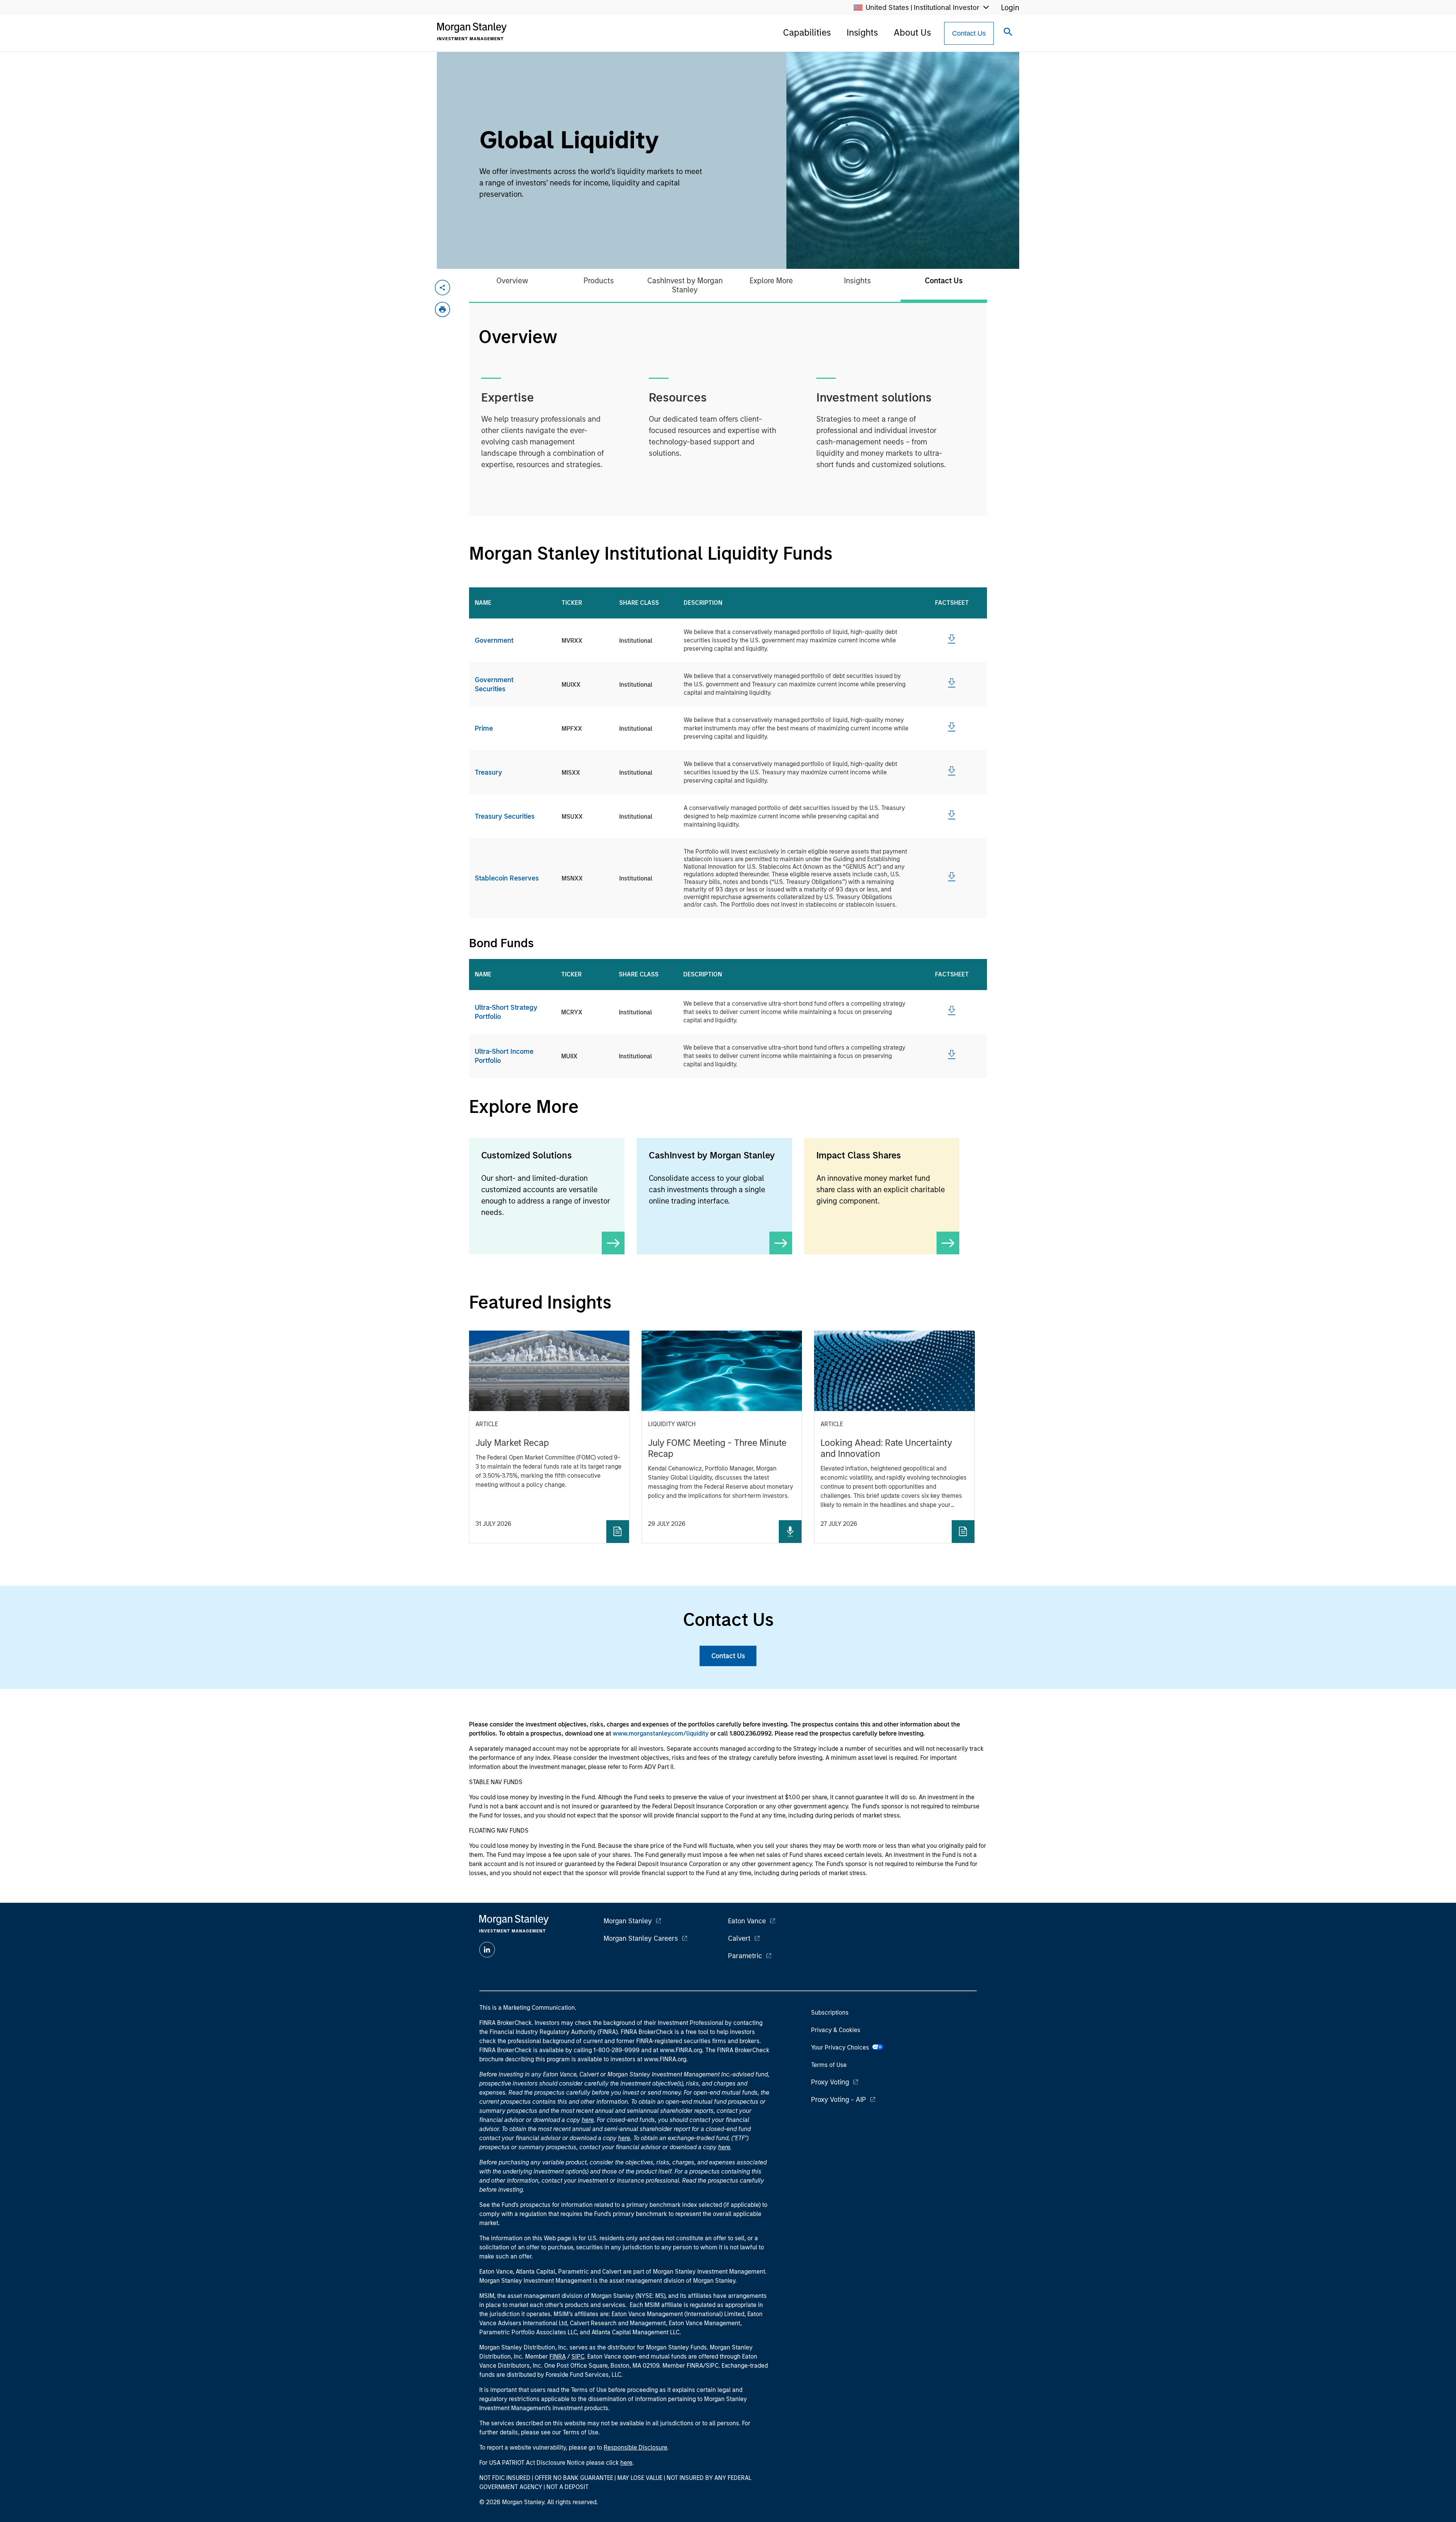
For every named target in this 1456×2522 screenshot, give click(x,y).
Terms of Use (829, 2065)
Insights (862, 32)
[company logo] (472, 31)
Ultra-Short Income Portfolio (504, 1056)
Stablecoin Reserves (507, 878)
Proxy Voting (830, 2082)
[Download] (952, 642)
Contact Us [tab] (944, 281)
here (588, 2120)
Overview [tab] (512, 281)
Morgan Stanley (628, 1921)
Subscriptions (830, 2013)
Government (494, 640)
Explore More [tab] (771, 281)
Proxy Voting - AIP (839, 2100)
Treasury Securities (505, 816)
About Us (912, 32)
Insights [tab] (857, 281)
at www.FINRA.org (678, 2050)
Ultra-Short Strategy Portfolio (506, 1012)
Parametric (745, 1956)
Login (1010, 8)
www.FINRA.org (665, 2059)
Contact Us (969, 33)
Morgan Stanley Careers (641, 1938)
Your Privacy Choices (842, 2047)
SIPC (578, 2356)
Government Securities (494, 684)
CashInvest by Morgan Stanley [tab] (685, 285)
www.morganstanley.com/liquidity (661, 1733)
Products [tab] (599, 281)
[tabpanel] (728, 409)
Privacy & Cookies (836, 2030)
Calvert (739, 1938)
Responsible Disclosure (635, 2447)
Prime (484, 728)
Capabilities (807, 32)
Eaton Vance (747, 1921)
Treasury (488, 772)
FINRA (558, 2356)
